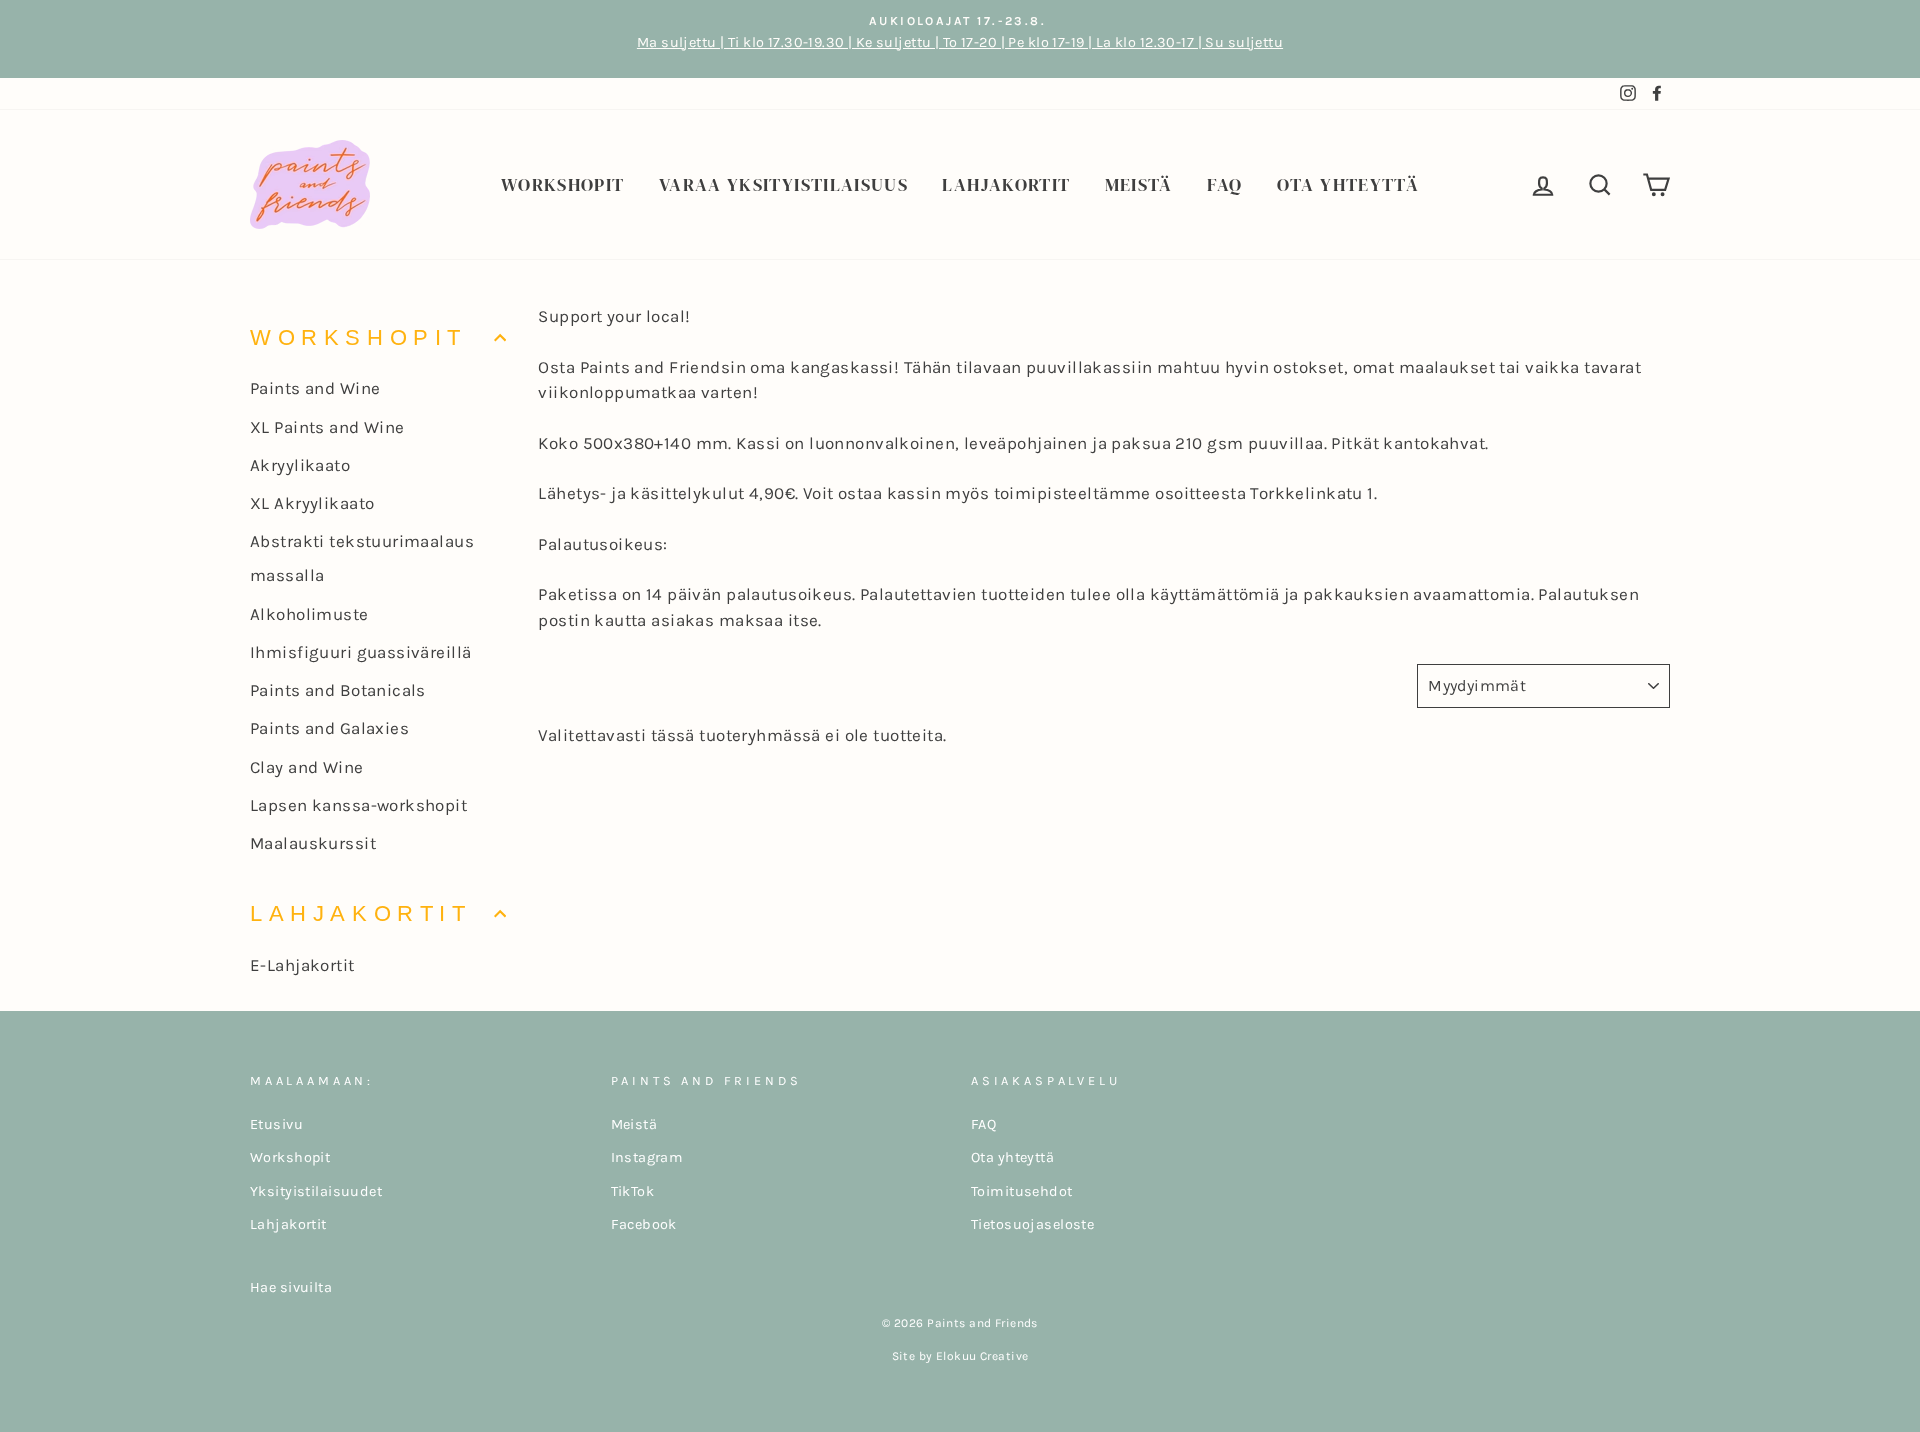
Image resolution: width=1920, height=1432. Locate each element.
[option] (960, 39)
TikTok (633, 1191)
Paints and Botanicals (338, 690)
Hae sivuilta (291, 1287)
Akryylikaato (300, 465)
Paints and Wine (315, 388)
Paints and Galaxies (329, 728)
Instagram (647, 1157)
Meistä (1139, 184)
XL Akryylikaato (312, 503)
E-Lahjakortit (302, 965)
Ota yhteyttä (1348, 184)
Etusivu (276, 1124)
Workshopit (563, 184)
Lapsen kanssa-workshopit (358, 805)
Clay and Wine (307, 767)
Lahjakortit (1006, 184)
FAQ (1224, 184)
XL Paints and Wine (327, 427)
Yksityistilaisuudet (316, 1191)
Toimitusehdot (1022, 1191)
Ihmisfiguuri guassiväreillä (360, 652)
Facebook (644, 1224)
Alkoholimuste (309, 614)
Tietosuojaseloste (1032, 1224)
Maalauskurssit (313, 843)
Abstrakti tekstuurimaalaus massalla (362, 558)
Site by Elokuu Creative (960, 1356)
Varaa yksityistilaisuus (783, 184)
